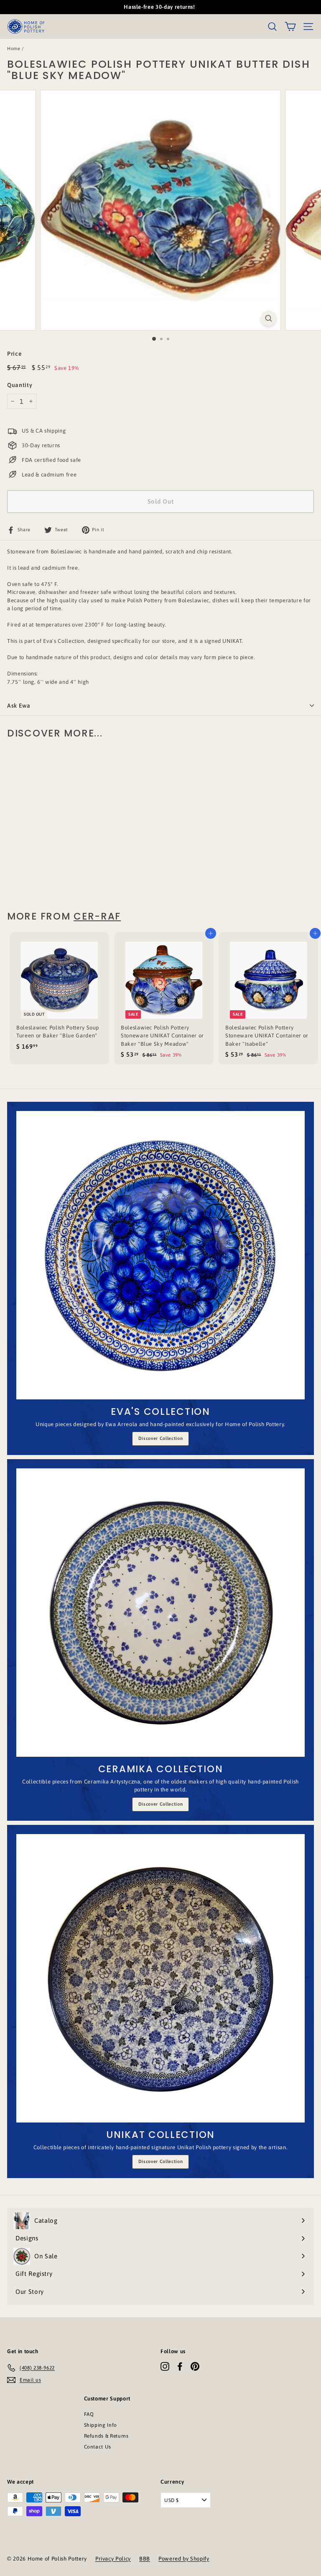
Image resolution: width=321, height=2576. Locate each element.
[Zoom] (269, 318)
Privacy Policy (113, 2559)
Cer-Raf (97, 916)
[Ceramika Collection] (160, 1613)
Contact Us (98, 2447)
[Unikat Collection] (160, 1978)
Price (14, 354)
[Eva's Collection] (160, 1255)
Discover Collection (160, 1438)
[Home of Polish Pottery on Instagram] (165, 2366)
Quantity (20, 385)
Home (14, 48)
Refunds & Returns (106, 2436)
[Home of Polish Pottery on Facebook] (180, 2366)
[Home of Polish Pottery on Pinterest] (195, 2366)
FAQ (89, 2414)
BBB (145, 2559)
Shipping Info (101, 2425)
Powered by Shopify (184, 2559)
